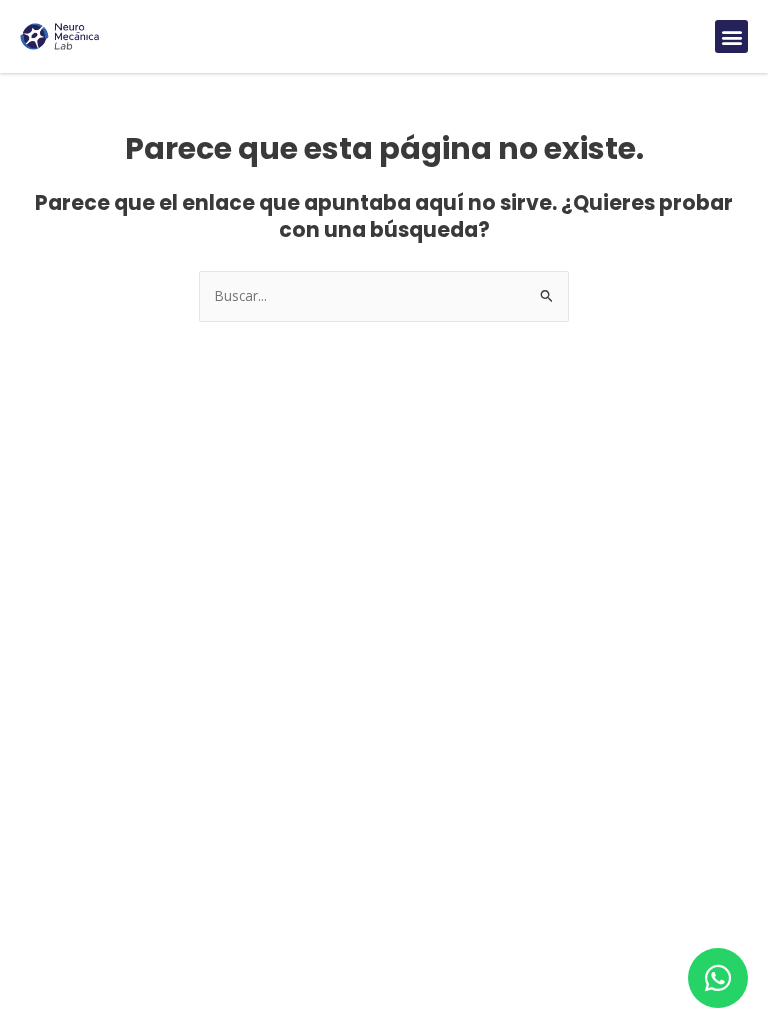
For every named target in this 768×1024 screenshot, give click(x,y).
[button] (731, 36)
